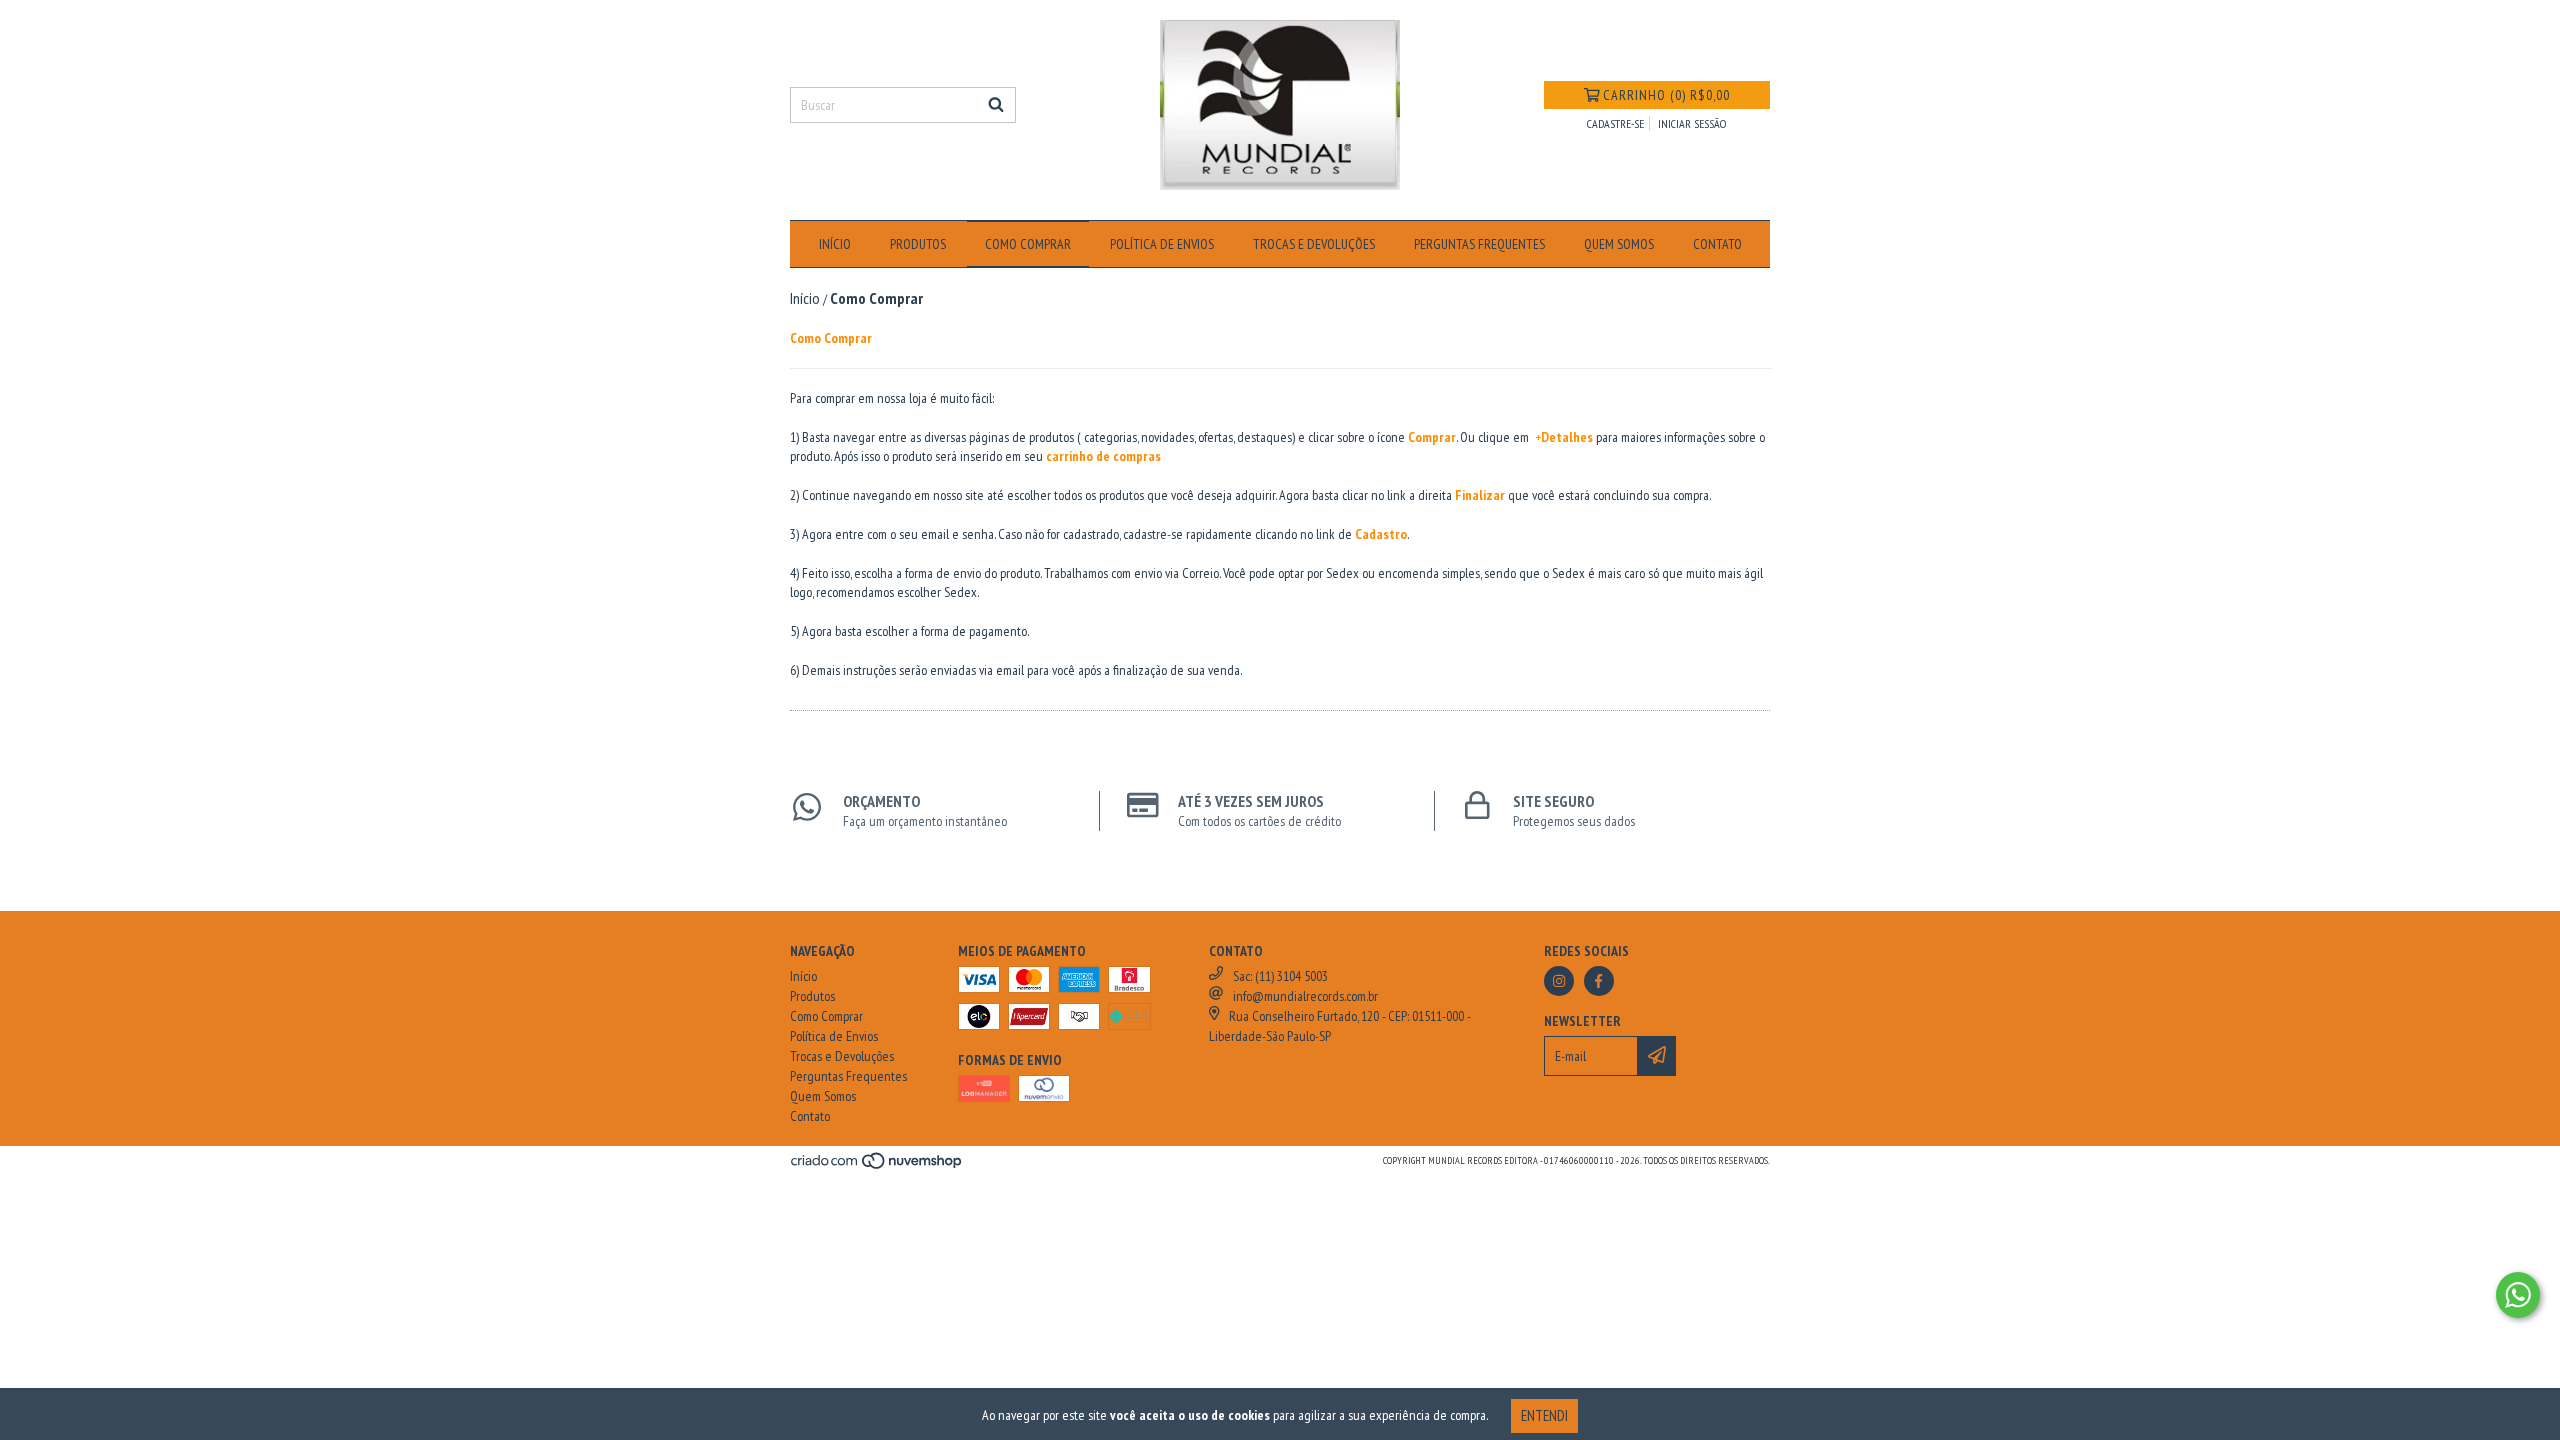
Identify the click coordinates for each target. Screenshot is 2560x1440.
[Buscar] (996, 105)
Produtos (918, 244)
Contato (1717, 244)
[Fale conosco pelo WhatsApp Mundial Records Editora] (2518, 1295)
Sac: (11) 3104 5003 (1280, 976)
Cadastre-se (1615, 123)
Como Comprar (1028, 244)
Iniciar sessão (1692, 123)
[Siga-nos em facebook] (1599, 981)
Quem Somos (1619, 244)
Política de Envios (1162, 244)
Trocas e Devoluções (1314, 244)
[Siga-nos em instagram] (1559, 981)
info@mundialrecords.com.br (1305, 996)
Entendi (1544, 1415)
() (1666, 95)
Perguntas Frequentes (1479, 244)
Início (835, 244)
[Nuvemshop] (877, 1166)
